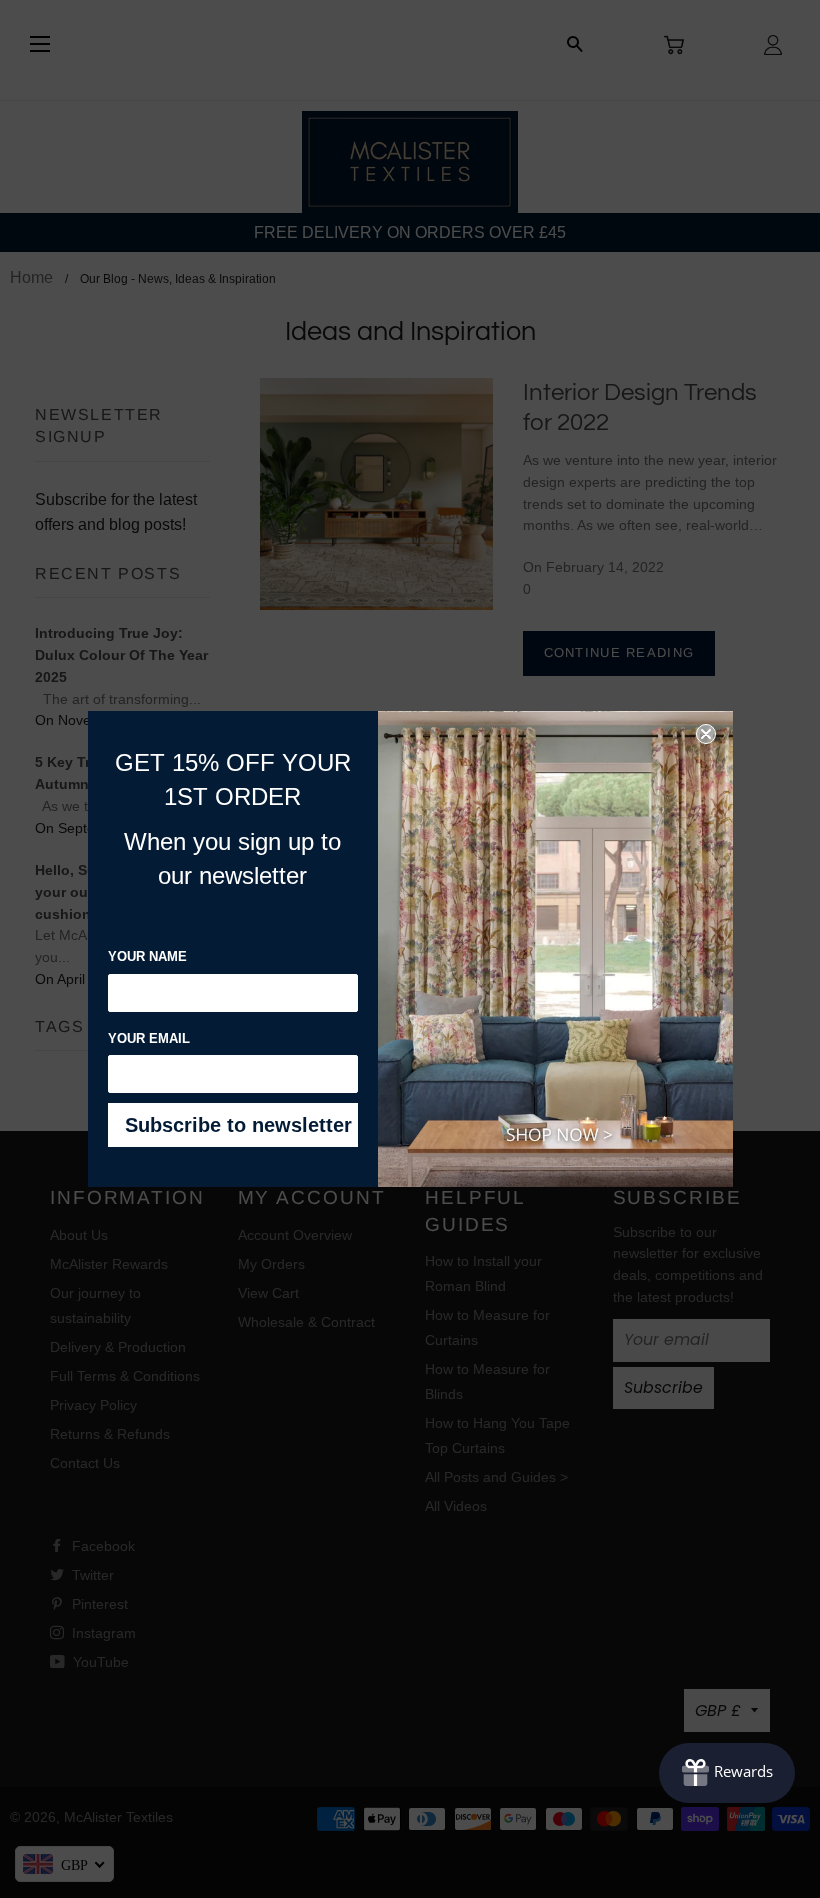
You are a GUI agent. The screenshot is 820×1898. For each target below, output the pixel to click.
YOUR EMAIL (149, 1038)
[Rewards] (727, 1773)
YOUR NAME (147, 956)
